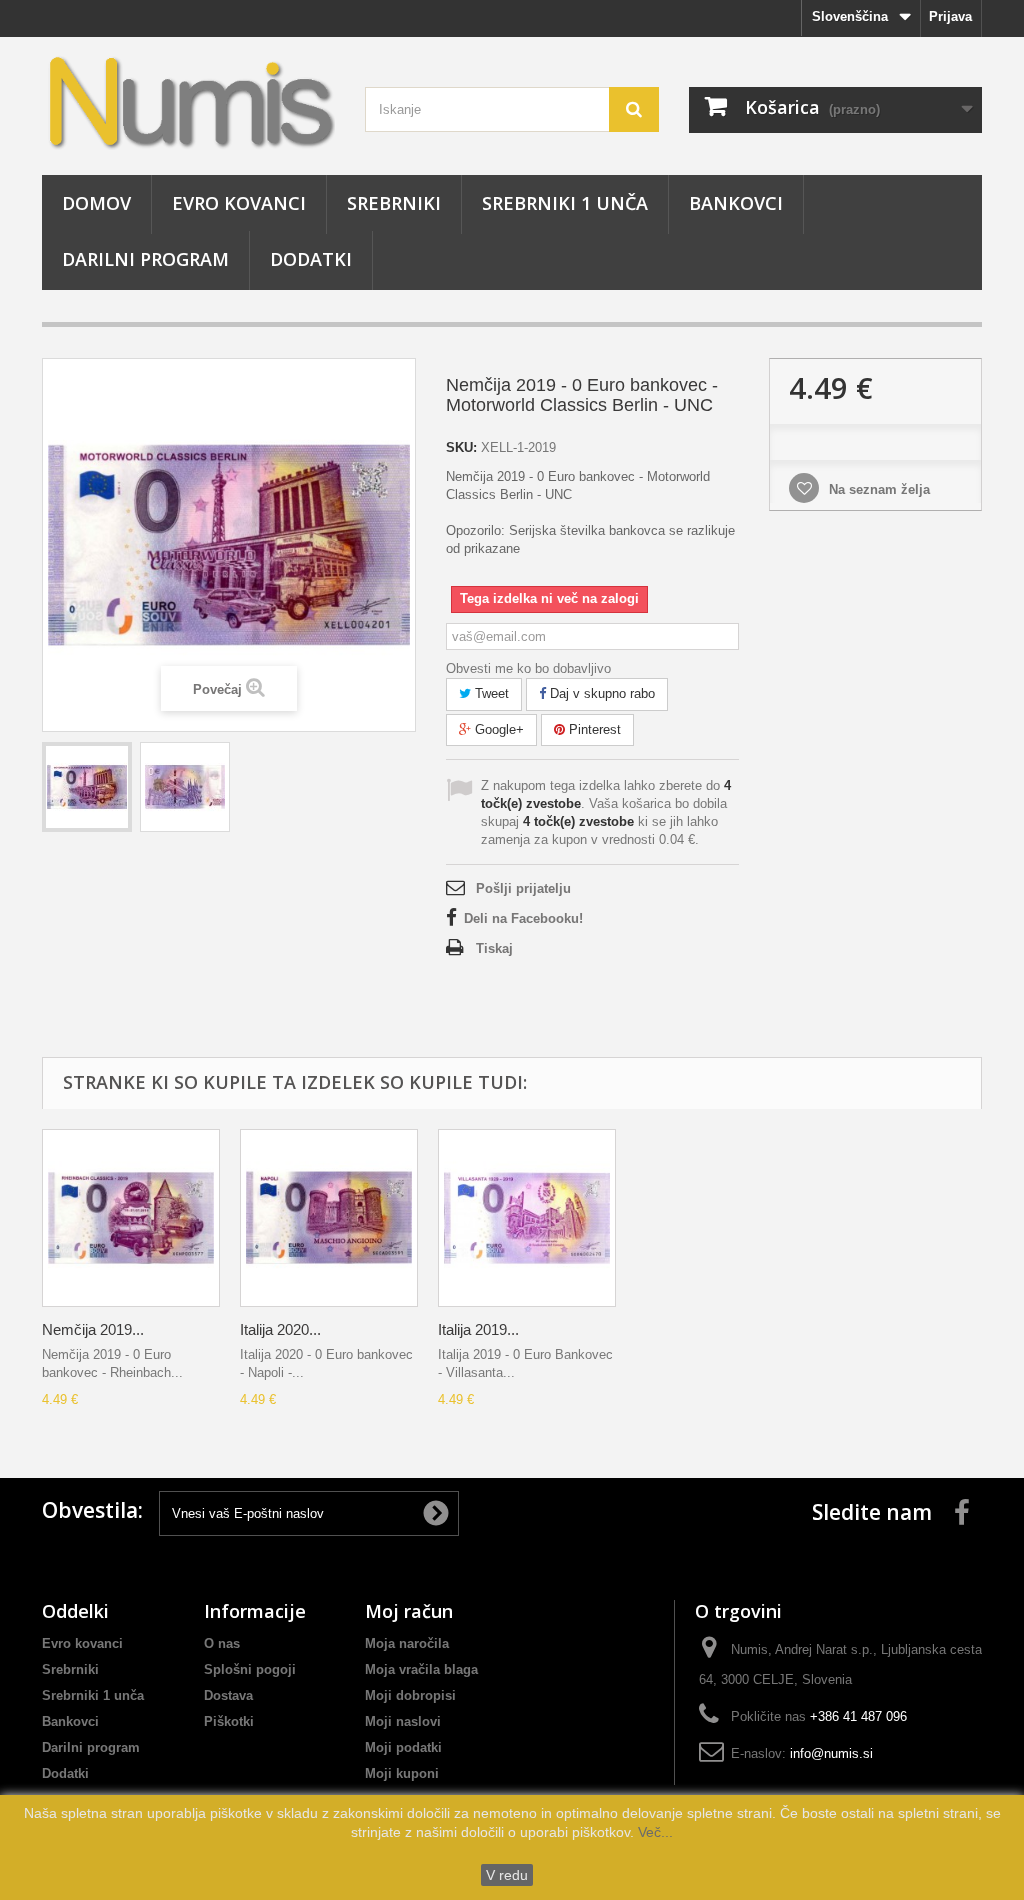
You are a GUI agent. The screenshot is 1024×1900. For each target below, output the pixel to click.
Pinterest (593, 729)
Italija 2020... (280, 1329)
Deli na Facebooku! (523, 918)
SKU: (461, 447)
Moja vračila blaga (421, 1669)
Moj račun (409, 1611)
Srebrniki (394, 203)
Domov (96, 203)
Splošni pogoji (250, 1669)
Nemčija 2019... (93, 1329)
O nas (222, 1643)
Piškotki (229, 1721)
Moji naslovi (403, 1721)
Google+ (497, 729)
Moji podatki (403, 1747)
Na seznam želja (877, 489)
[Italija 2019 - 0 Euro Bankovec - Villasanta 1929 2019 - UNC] (527, 1218)
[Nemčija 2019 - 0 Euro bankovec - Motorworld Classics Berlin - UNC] (87, 787)
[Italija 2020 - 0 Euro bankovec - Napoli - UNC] (329, 1218)
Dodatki (311, 259)
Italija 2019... (478, 1329)
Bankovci (736, 203)
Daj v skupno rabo (600, 693)
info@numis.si (831, 1753)
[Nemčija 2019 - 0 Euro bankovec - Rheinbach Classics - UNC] (131, 1218)
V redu (507, 1875)
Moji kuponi (402, 1773)
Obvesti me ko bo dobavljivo (528, 668)
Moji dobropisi (410, 1695)
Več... (653, 1832)
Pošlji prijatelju (523, 888)
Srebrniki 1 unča (565, 203)
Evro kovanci (239, 203)
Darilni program (145, 259)
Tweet (490, 693)
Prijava (950, 16)
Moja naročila (407, 1643)
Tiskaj (494, 948)
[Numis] (188, 101)
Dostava (228, 1695)
